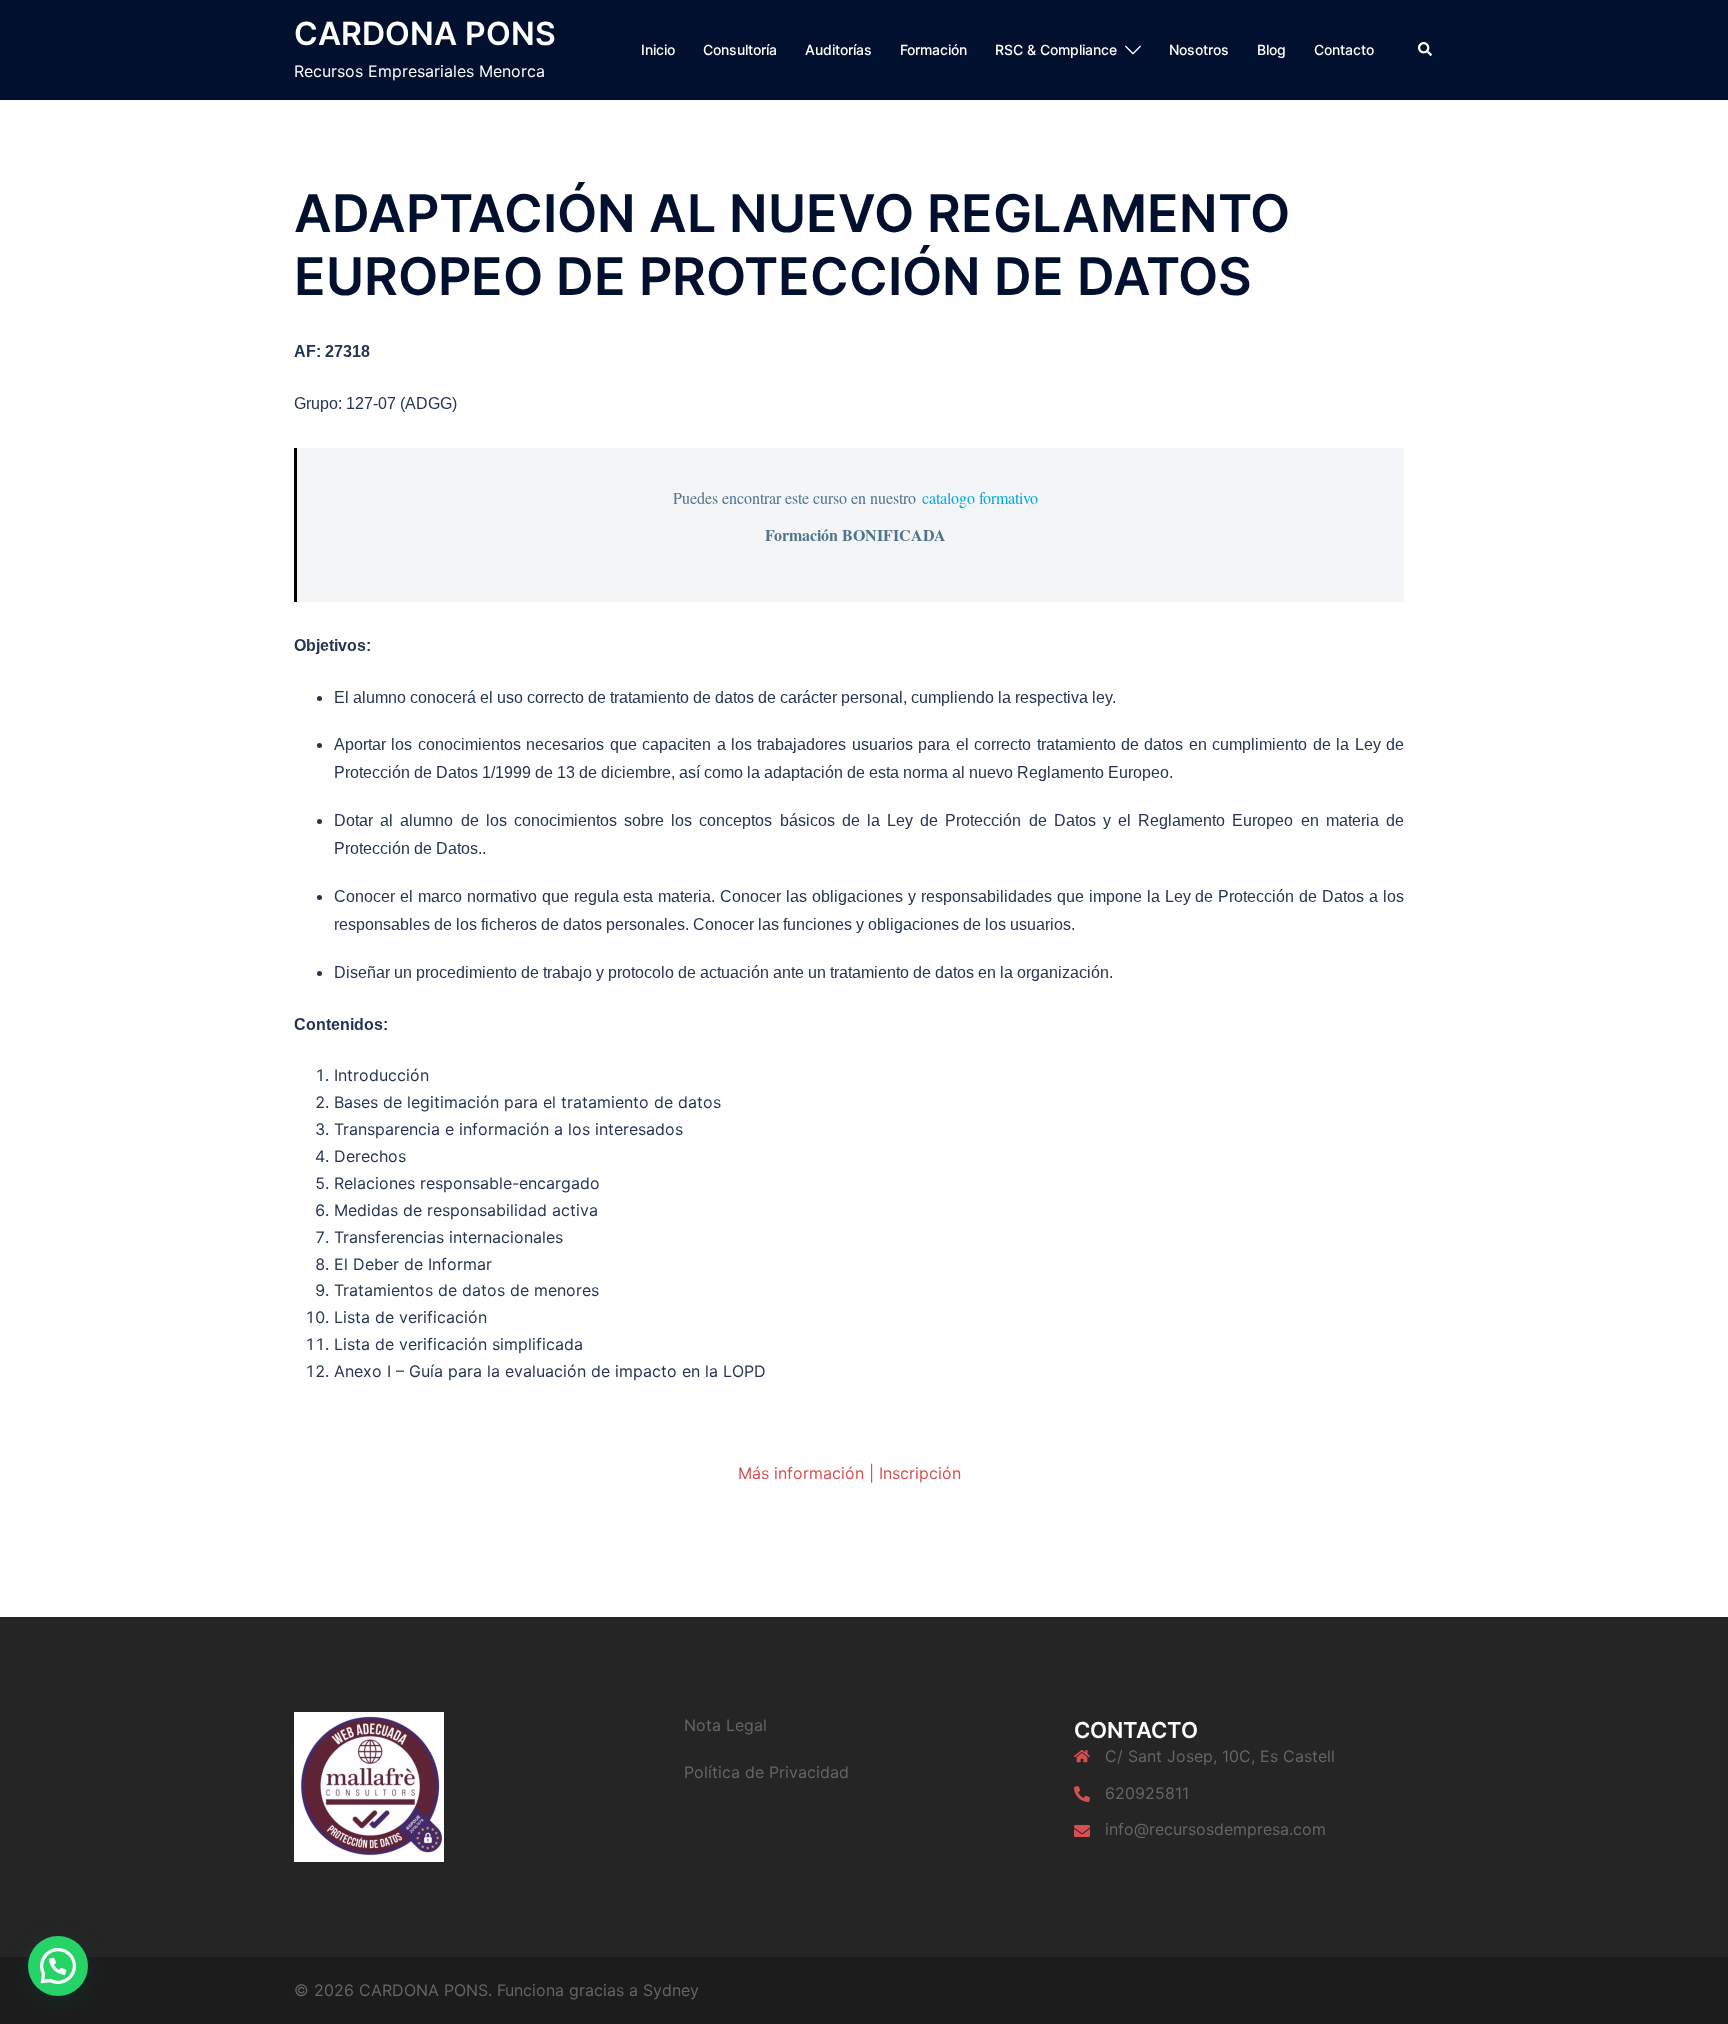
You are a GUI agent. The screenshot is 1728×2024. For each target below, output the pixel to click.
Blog (1271, 49)
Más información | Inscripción (849, 1473)
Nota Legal (725, 1725)
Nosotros (1199, 49)
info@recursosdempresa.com (1215, 1829)
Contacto (1344, 49)
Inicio (658, 49)
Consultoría (740, 49)
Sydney (671, 1990)
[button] (1426, 50)
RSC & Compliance (1056, 49)
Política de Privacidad (766, 1772)
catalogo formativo (980, 497)
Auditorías (838, 49)
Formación (933, 49)
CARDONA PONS (425, 33)
